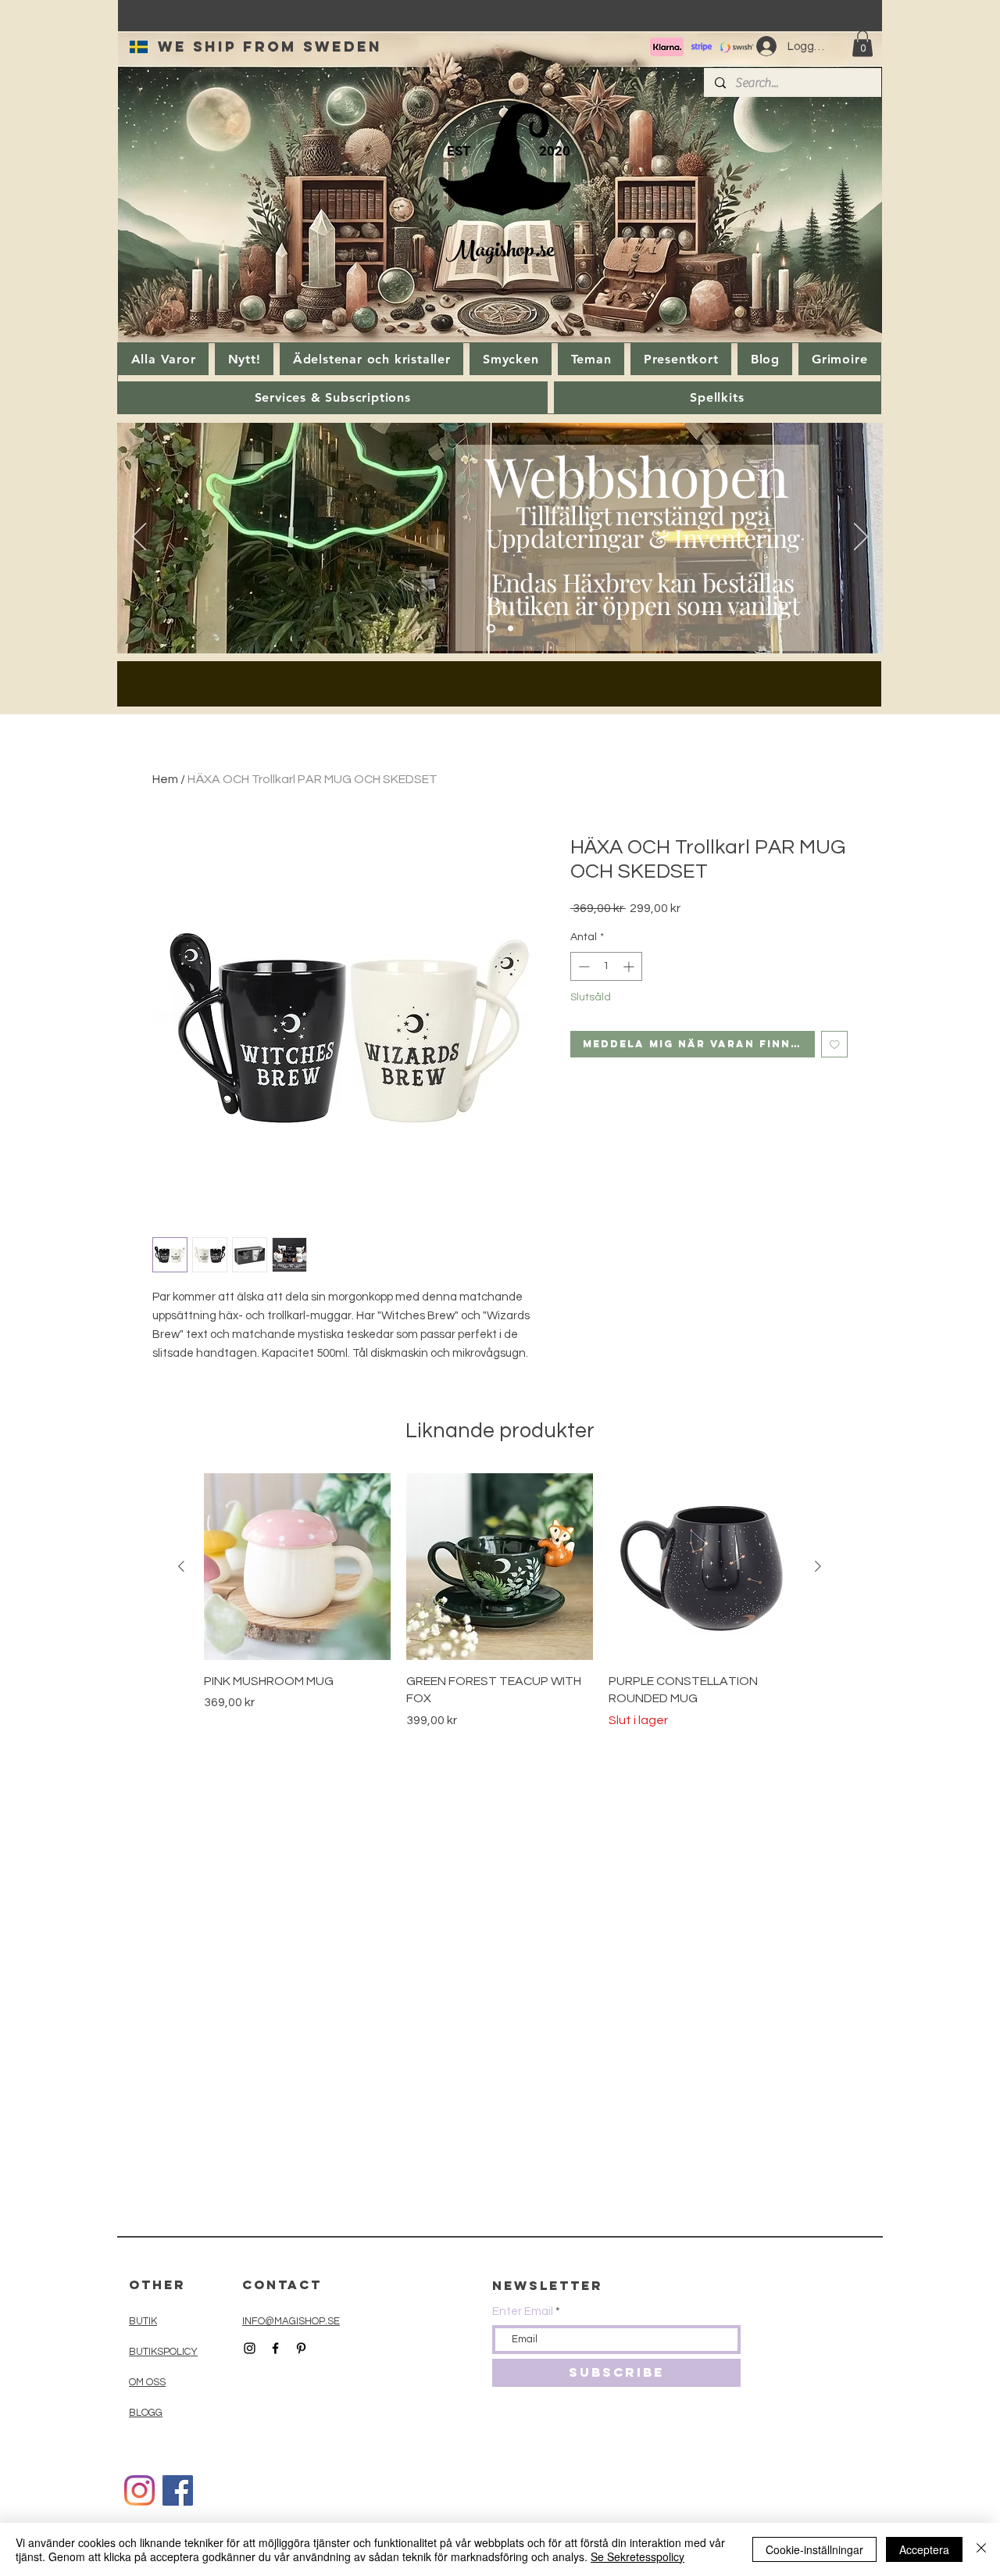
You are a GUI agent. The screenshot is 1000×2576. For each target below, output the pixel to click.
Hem (165, 779)
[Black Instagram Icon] (250, 2348)
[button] (862, 43)
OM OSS (147, 2382)
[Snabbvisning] (297, 1567)
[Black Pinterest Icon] (301, 2348)
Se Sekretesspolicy (637, 2556)
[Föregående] (139, 538)
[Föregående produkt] (181, 1566)
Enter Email (523, 2311)
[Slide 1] (491, 629)
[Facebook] (178, 2490)
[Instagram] (139, 2490)
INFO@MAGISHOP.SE (291, 2321)
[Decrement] (582, 966)
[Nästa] (861, 538)
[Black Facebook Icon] (275, 2348)
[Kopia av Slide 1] (511, 629)
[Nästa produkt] (818, 1566)
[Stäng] (981, 2549)
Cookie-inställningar (814, 2549)
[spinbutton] (606, 966)
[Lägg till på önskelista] (835, 1045)
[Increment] (630, 966)
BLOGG (146, 2413)
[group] (500, 1601)
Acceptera (924, 2549)
